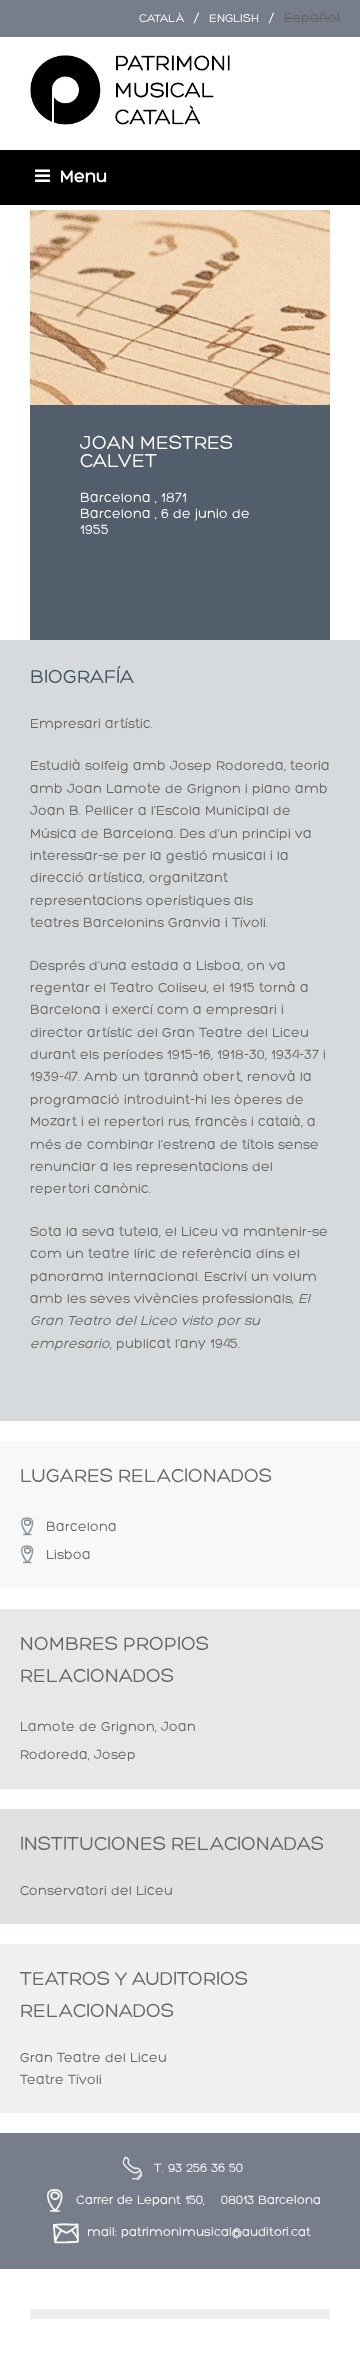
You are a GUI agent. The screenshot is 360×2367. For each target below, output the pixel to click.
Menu (83, 177)
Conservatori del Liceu (96, 1891)
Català (161, 19)
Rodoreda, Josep (78, 1755)
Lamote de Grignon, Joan (108, 1727)
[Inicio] (130, 91)
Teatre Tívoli (61, 2080)
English (234, 19)
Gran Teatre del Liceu (93, 2058)
